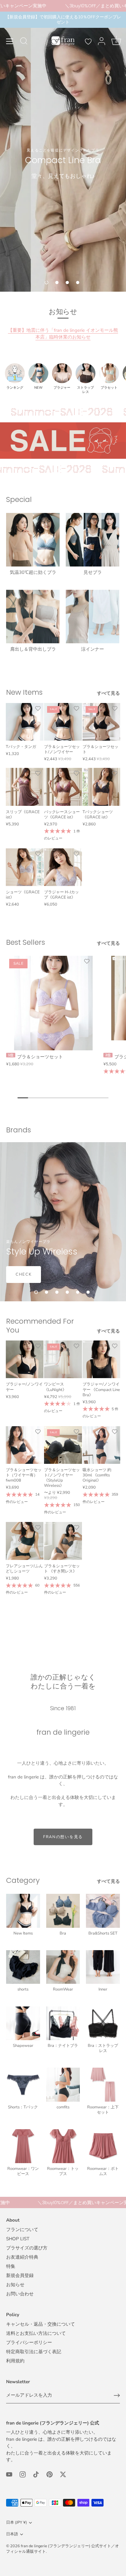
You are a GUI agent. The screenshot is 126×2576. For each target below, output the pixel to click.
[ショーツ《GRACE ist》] (25, 867)
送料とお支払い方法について (36, 2333)
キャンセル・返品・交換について (41, 2324)
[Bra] (63, 1911)
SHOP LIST (18, 2239)
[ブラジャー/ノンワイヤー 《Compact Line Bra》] (101, 1359)
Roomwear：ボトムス (103, 2171)
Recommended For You (40, 1325)
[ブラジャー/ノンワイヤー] (25, 1359)
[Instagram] (23, 2474)
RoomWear (63, 1989)
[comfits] (63, 2085)
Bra (63, 1933)
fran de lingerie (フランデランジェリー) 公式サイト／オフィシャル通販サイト (63, 2549)
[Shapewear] (23, 2023)
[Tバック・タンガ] (25, 722)
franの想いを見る (63, 1837)
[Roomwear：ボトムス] (103, 2146)
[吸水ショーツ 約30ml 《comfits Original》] (101, 1445)
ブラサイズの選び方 (27, 2248)
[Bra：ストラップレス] (103, 2023)
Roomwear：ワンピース (23, 2171)
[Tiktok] (36, 2474)
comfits (63, 2107)
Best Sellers (26, 942)
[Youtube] (9, 2474)
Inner (103, 1989)
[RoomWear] (63, 1967)
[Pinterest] (50, 2474)
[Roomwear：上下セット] (103, 2085)
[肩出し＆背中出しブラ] (33, 617)
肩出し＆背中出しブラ (33, 649)
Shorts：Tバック (23, 2107)
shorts (23, 1989)
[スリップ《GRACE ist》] (25, 787)
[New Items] (23, 1911)
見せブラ (93, 572)
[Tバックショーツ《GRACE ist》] (101, 787)
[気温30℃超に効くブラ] (33, 540)
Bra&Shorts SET (103, 1933)
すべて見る (108, 693)
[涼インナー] (93, 617)
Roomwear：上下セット (103, 2110)
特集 (11, 2266)
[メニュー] (10, 41)
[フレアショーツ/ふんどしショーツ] (25, 1541)
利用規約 (15, 2361)
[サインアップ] (117, 2395)
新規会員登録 (20, 2275)
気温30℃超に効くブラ (33, 572)
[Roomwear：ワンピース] (23, 2146)
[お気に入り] (88, 42)
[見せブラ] (93, 540)
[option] (63, 152)
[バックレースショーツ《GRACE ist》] (63, 787)
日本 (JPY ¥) (17, 2523)
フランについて (22, 2230)
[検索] (24, 42)
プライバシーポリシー (29, 2342)
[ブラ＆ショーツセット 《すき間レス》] (63, 1541)
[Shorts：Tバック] (23, 2085)
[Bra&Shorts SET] (103, 1911)
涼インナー (93, 649)
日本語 (12, 2534)
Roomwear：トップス (63, 2171)
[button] (46, 282)
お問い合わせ (20, 2294)
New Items (24, 692)
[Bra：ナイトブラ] (63, 2023)
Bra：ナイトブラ (63, 2046)
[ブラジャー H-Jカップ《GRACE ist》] (63, 867)
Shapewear (23, 2046)
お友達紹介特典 (22, 2257)
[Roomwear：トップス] (63, 2146)
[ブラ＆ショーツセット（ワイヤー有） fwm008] (25, 1445)
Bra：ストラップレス (103, 2048)
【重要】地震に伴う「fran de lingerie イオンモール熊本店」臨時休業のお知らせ (63, 334)
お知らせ (15, 2285)
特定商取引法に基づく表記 (34, 2352)
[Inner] (103, 1967)
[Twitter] (63, 2474)
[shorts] (23, 1967)
